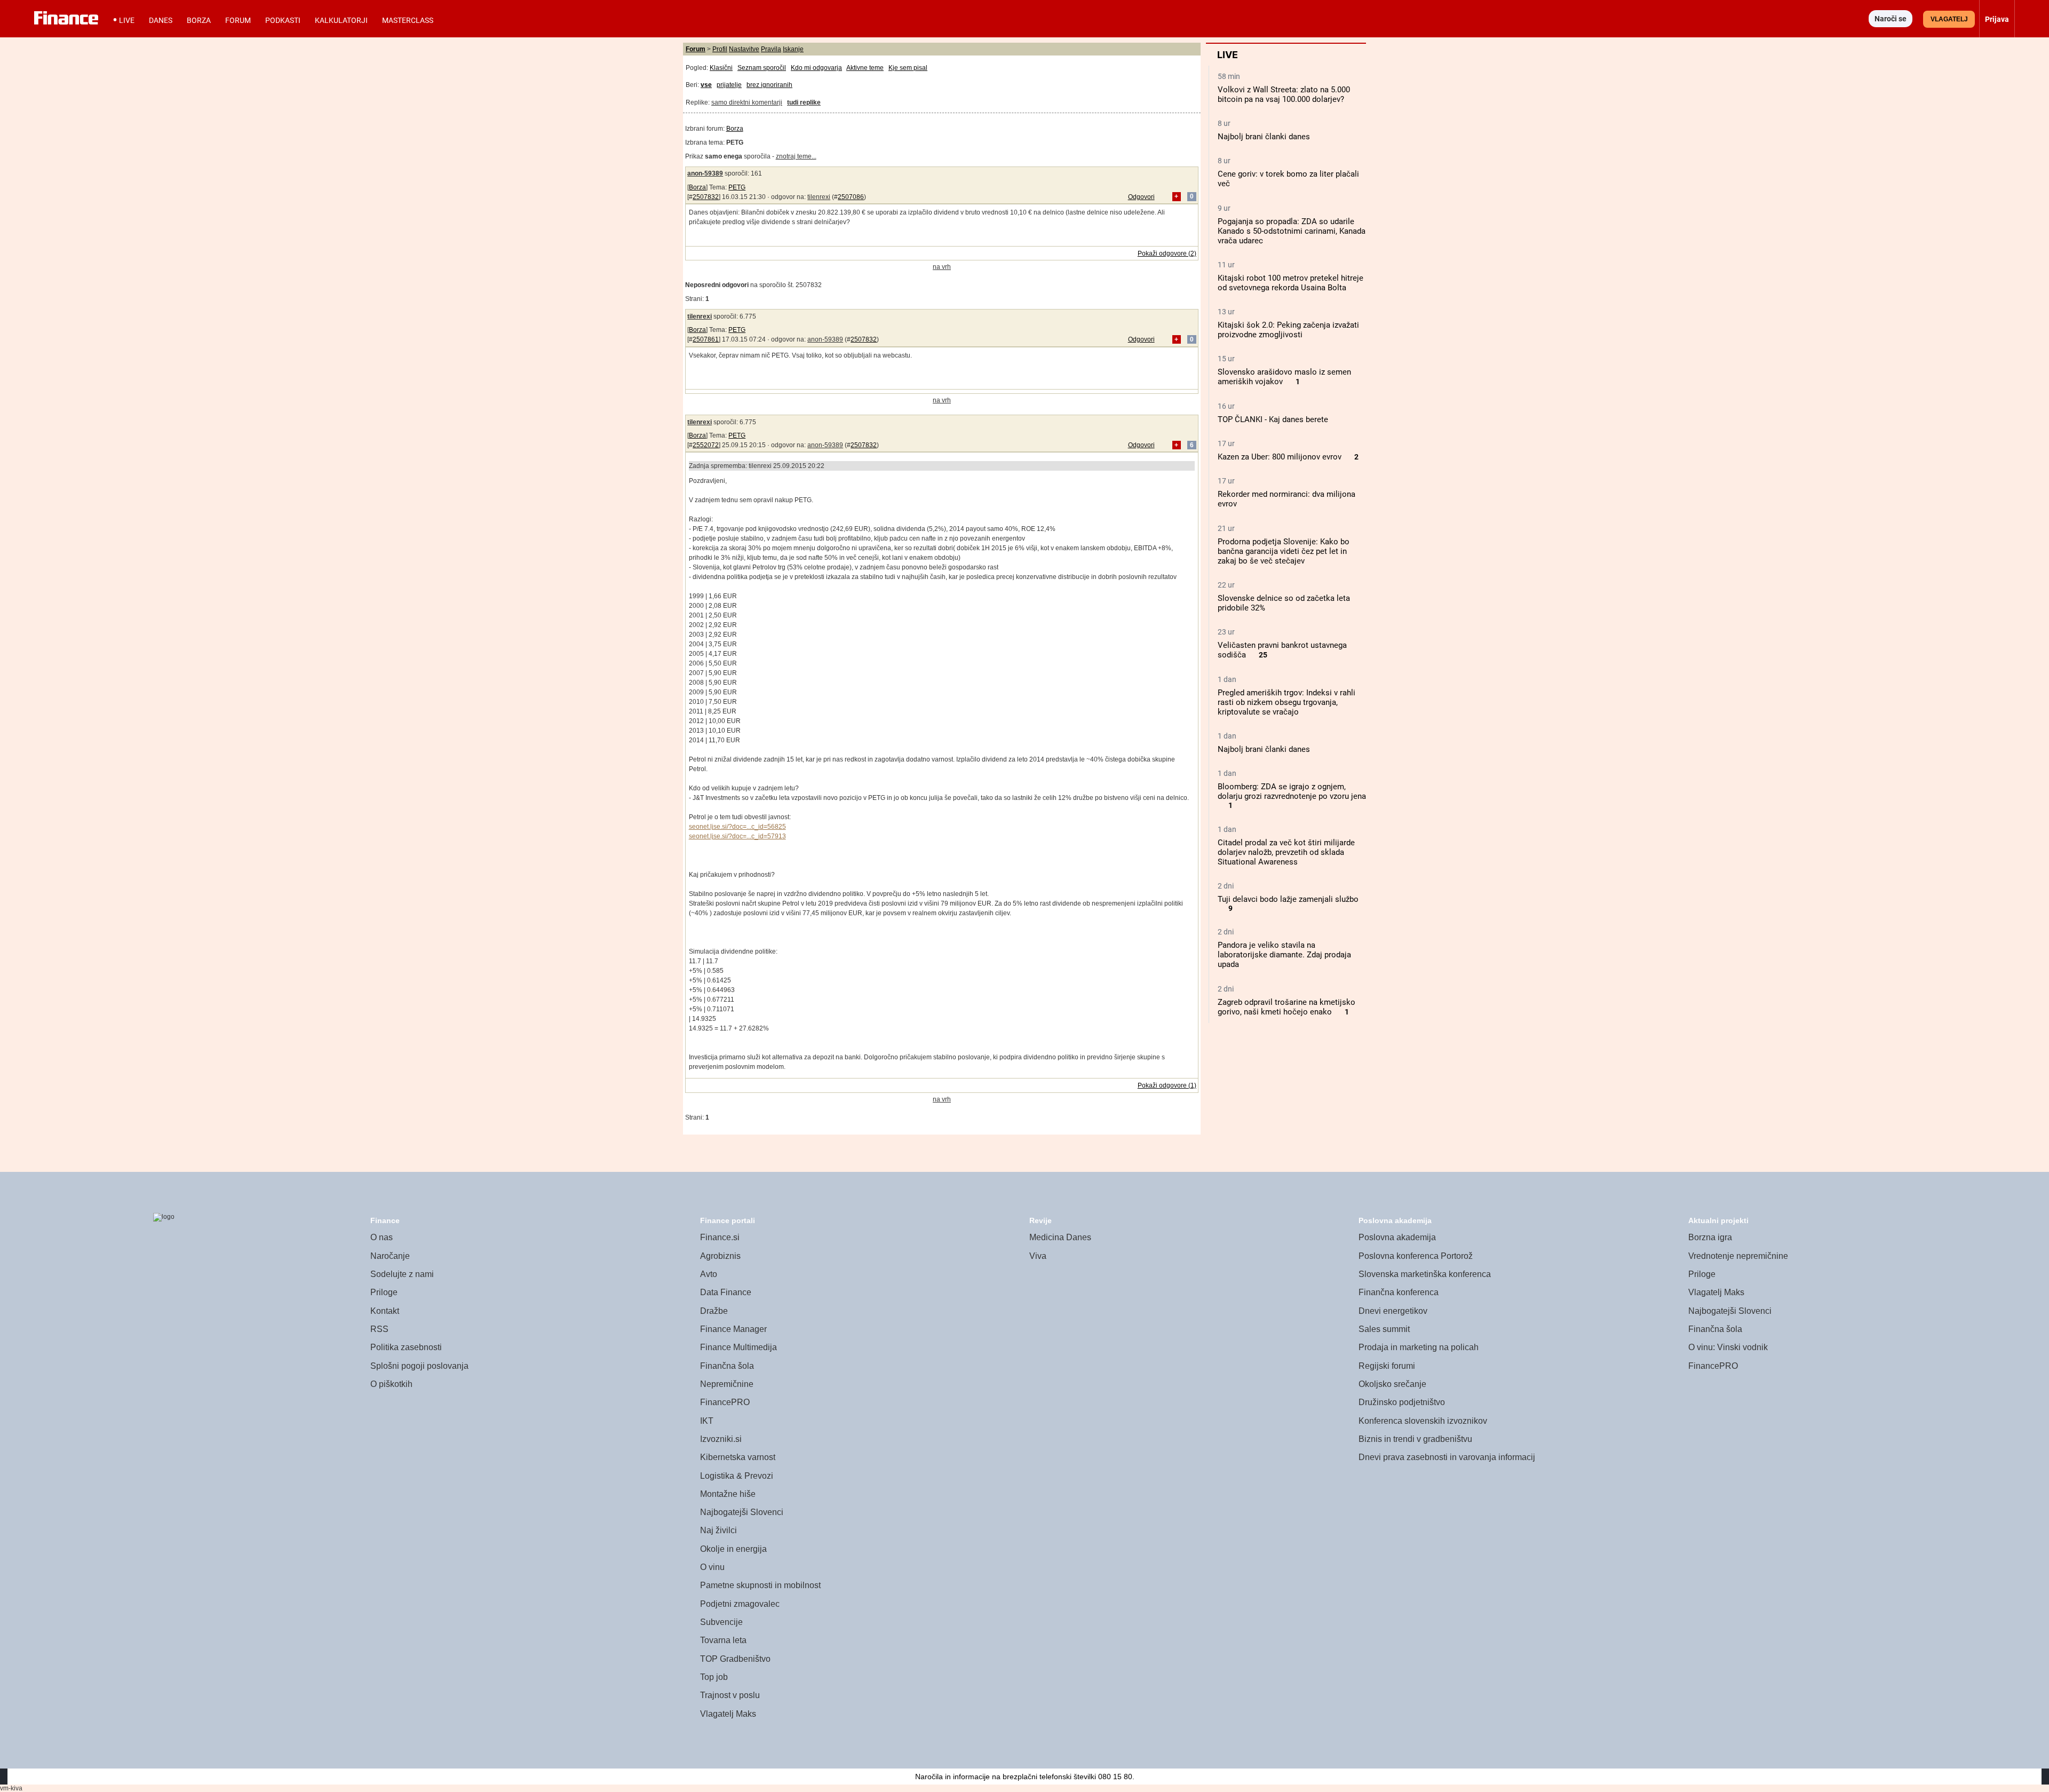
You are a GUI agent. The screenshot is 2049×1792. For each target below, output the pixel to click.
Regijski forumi (1387, 1366)
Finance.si (720, 1237)
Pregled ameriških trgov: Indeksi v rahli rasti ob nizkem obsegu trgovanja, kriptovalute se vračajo (1286, 702)
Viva (1038, 1256)
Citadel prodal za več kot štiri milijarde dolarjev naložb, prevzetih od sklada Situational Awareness (1286, 852)
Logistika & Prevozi (737, 1476)
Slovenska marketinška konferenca (1425, 1274)
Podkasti (283, 20)
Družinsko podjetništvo (1402, 1402)
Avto (709, 1274)
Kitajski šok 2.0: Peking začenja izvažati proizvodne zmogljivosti (1288, 330)
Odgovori (1141, 197)
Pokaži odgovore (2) (1167, 253)
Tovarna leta (723, 1640)
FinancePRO (725, 1402)
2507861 (706, 339)
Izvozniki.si (721, 1439)
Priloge (384, 1292)
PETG (737, 187)
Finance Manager (733, 1329)
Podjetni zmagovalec (740, 1604)
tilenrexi (819, 197)
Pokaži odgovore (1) (1167, 1085)
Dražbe (714, 1311)
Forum (238, 20)
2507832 (706, 197)
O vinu (712, 1567)
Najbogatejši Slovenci (742, 1512)
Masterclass (408, 20)
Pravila (771, 49)
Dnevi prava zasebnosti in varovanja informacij (1447, 1457)
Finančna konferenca (1399, 1292)
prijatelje (729, 85)
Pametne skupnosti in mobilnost (760, 1585)
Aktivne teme (865, 68)
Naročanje (390, 1256)
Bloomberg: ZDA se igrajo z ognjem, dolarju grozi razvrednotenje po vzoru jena (1292, 791)
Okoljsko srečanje (1392, 1384)
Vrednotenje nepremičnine (1738, 1256)
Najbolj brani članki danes (1264, 137)
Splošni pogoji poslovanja (419, 1366)
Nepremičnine (727, 1384)
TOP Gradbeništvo (735, 1659)
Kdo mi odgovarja (816, 68)
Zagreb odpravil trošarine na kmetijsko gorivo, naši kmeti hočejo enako (1286, 1007)
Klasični (721, 68)
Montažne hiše (728, 1494)
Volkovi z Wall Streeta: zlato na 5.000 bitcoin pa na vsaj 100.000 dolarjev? (1284, 94)
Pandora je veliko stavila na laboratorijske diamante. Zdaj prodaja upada (1284, 955)
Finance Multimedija (738, 1347)
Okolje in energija (733, 1549)
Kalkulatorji (341, 20)
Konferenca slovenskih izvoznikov (1423, 1421)
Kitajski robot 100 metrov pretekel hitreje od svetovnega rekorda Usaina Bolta (1290, 283)
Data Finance (726, 1292)
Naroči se (1891, 19)
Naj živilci (718, 1530)
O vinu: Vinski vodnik (1728, 1347)
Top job (714, 1677)
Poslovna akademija (1397, 1237)
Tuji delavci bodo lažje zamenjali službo (1288, 899)
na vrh (942, 267)
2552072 (706, 445)
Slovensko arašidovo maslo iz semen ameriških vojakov (1284, 377)
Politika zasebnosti (406, 1347)
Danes (161, 20)
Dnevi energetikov (1393, 1311)
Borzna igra (1710, 1237)
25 (1263, 655)
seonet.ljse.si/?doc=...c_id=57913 (737, 836)
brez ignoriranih (769, 85)
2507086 (851, 197)
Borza (199, 20)
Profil (720, 49)
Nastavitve (744, 49)
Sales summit (1384, 1329)
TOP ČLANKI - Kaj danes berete (1273, 419)
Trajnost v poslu (730, 1695)
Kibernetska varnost (738, 1457)
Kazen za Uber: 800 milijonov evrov (1280, 457)
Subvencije (721, 1622)
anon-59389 (705, 173)
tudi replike (804, 102)
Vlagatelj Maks (728, 1714)
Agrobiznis (720, 1256)
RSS (379, 1329)
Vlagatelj (1949, 19)
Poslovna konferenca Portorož (1416, 1256)
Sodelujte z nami (402, 1274)
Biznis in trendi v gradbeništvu (1415, 1439)
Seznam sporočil (762, 68)
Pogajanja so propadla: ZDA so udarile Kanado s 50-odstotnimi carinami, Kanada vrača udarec (1292, 231)
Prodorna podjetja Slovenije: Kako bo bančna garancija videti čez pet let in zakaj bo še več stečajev (1284, 551)
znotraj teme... (796, 156)
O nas (382, 1237)
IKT (707, 1421)
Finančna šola (727, 1366)
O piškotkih (391, 1384)
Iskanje (793, 49)
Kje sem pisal (908, 68)
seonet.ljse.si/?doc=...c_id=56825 (737, 827)
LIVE (127, 20)
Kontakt (385, 1311)
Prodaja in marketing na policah (1419, 1347)
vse (706, 85)
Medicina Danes (1060, 1237)
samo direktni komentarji (747, 102)
